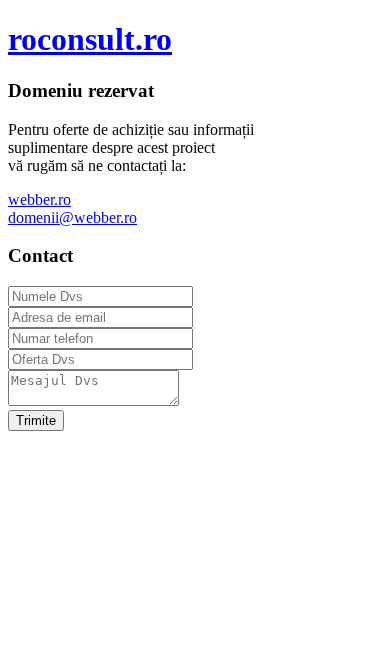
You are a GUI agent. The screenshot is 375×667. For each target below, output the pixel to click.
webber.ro (39, 199)
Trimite (36, 420)
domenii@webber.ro (72, 217)
